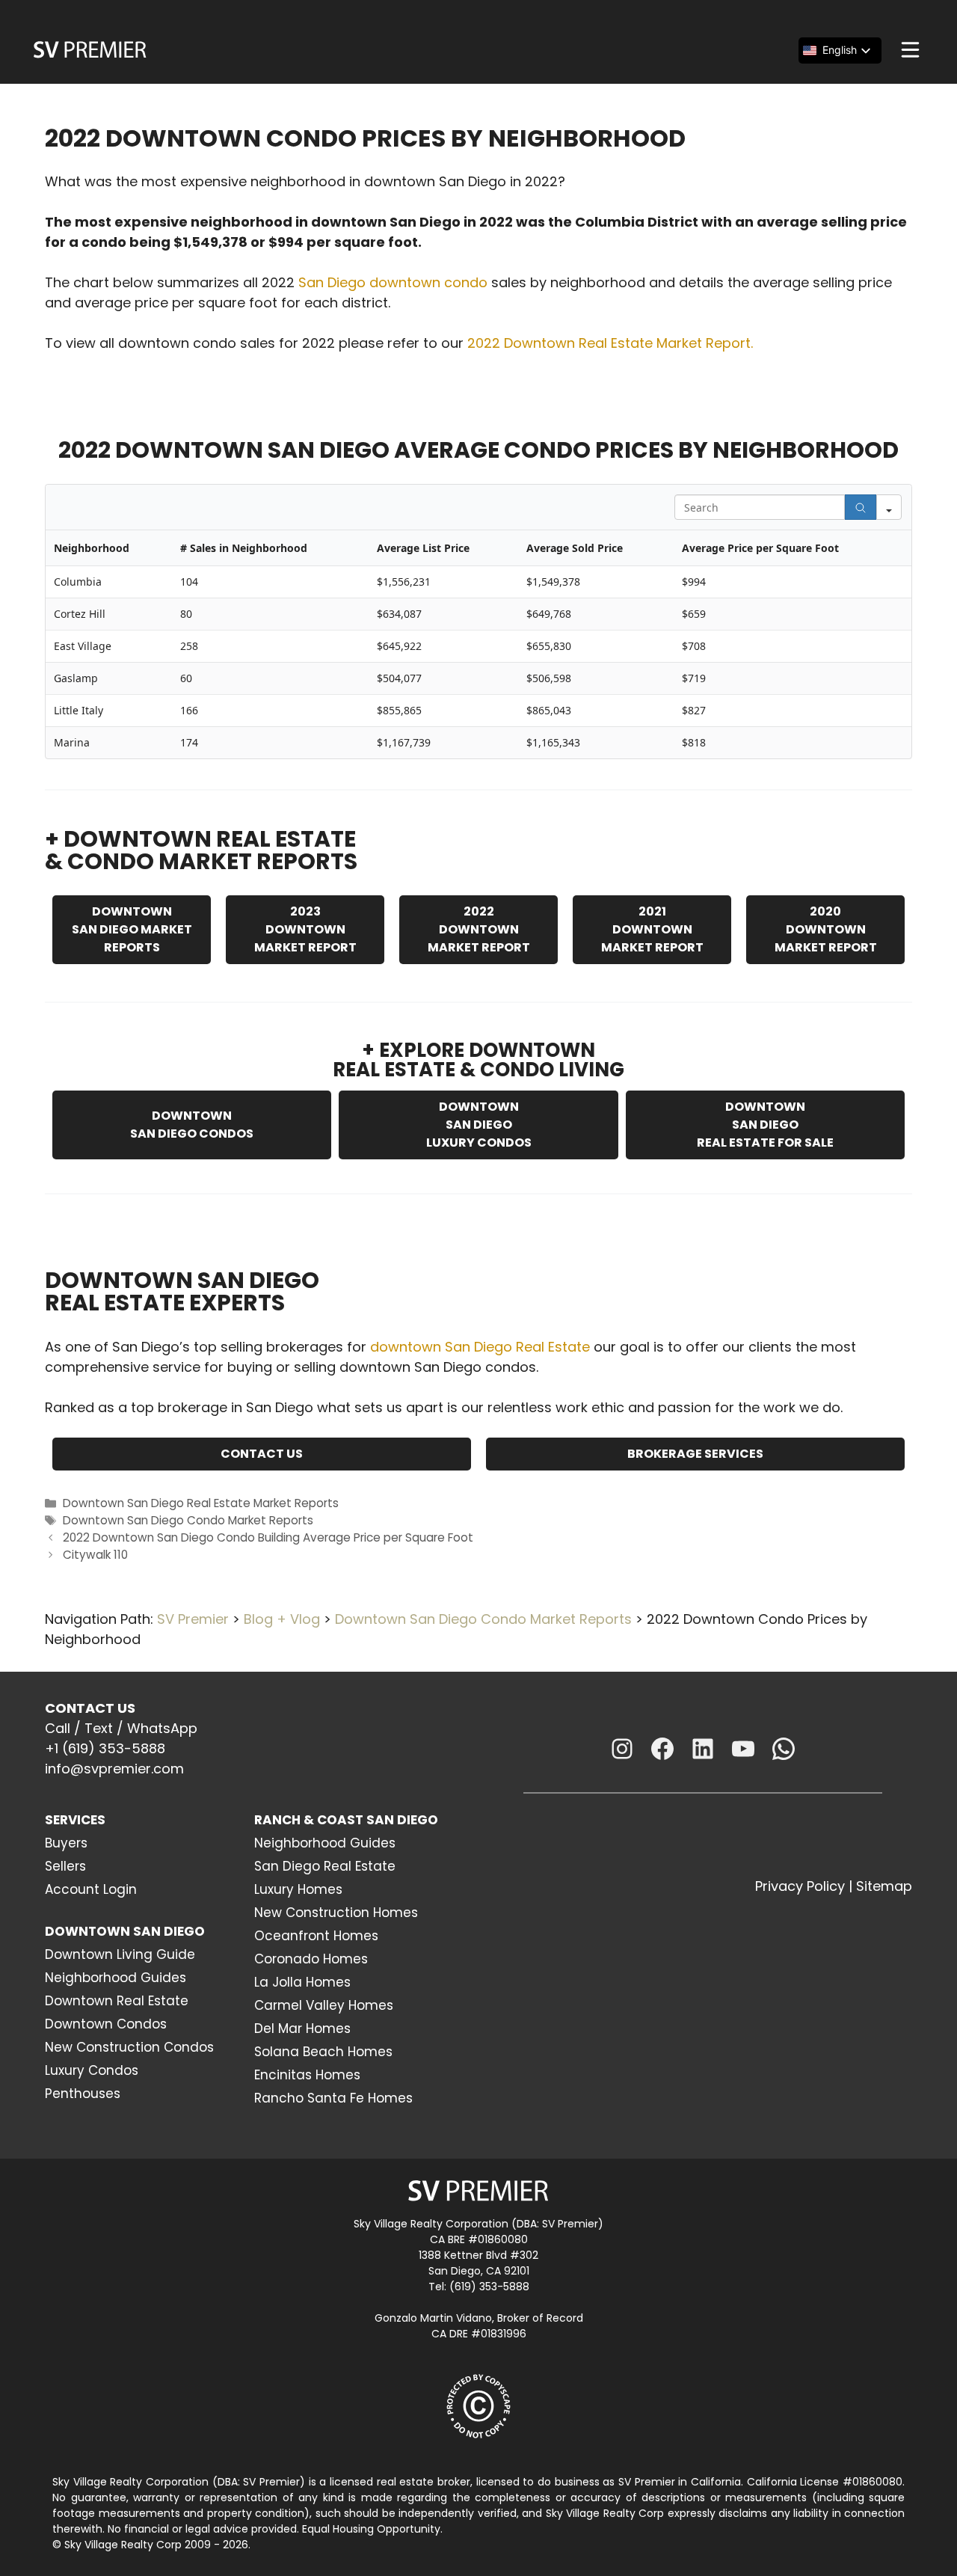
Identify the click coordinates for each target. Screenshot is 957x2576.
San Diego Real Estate (325, 1866)
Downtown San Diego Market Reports (132, 929)
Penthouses (83, 2094)
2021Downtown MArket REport (652, 929)
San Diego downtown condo (393, 282)
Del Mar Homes (302, 2028)
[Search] (861, 507)
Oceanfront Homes (316, 1936)
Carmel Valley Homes (324, 2005)
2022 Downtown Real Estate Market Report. (610, 343)
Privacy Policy (800, 1886)
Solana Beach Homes (323, 2052)
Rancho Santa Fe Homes (333, 2098)
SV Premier (193, 1619)
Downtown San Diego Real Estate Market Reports (201, 1503)
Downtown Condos (106, 2024)
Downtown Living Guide (120, 1954)
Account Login (91, 1889)
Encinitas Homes (307, 2075)
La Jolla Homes (302, 1982)
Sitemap (884, 1886)
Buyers (66, 1843)
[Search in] (889, 507)
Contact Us (262, 1454)
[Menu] (910, 50)
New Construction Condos (129, 2047)
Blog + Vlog (282, 1619)
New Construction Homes (336, 1913)
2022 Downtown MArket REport (479, 929)
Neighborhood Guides (116, 1978)
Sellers (65, 1866)
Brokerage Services (695, 1454)
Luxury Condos (92, 2070)
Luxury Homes (298, 1889)
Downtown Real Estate (117, 2001)
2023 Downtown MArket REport (305, 929)
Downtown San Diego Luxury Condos (479, 1125)
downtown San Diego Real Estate (480, 1347)
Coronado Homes (311, 1959)
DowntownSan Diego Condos (192, 1125)
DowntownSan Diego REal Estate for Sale (765, 1125)
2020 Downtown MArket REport (826, 929)
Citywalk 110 (95, 1555)
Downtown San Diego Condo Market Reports (188, 1520)
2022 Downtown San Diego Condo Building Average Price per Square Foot (268, 1537)
